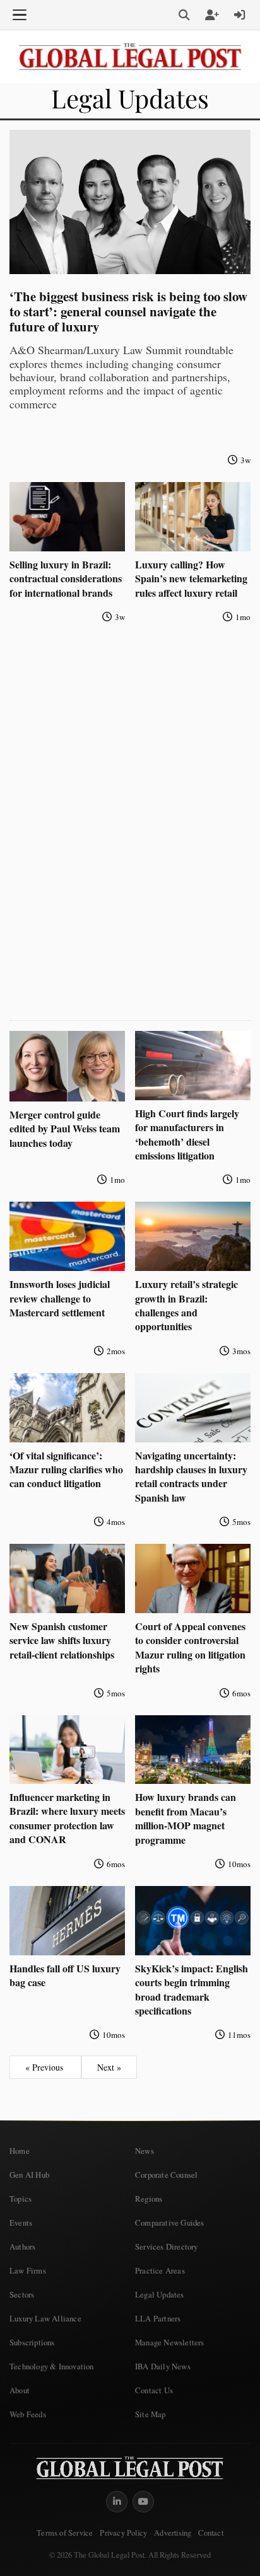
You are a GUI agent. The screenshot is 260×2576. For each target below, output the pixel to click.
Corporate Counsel (166, 2175)
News (145, 2151)
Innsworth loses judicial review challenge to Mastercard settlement (60, 1298)
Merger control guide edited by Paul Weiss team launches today (65, 1129)
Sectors (22, 2294)
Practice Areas (160, 2270)
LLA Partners (158, 2318)
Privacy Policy (123, 2533)
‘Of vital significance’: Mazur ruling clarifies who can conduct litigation (66, 1469)
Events (21, 2222)
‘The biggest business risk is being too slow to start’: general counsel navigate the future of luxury (128, 311)
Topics (21, 2199)
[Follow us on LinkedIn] (117, 2502)
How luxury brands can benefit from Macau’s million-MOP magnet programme (186, 1818)
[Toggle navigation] (20, 15)
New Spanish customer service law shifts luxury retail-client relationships (62, 1640)
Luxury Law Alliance (45, 2318)
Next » (109, 2067)
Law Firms (28, 2270)
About (20, 2390)
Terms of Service (65, 2533)
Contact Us (154, 2390)
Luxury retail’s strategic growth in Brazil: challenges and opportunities (186, 1305)
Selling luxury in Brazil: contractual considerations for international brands (66, 578)
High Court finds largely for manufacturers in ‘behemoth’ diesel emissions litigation (187, 1134)
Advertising (173, 2533)
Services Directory (167, 2246)
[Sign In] (240, 15)
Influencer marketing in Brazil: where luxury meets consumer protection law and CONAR (67, 1818)
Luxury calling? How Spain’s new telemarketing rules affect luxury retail (191, 578)
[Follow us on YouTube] (143, 2502)
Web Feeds (28, 2414)
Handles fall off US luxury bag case (65, 1975)
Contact (210, 2533)
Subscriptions (32, 2342)
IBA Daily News (163, 2366)
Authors (22, 2246)
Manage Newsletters (170, 2342)
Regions (149, 2199)
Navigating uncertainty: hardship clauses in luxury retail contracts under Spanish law (191, 1476)
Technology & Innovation (52, 2366)
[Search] (184, 15)
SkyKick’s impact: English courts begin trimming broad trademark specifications (192, 1989)
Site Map (151, 2414)
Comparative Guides (170, 2222)
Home (20, 2151)
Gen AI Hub (29, 2175)
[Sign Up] (212, 15)
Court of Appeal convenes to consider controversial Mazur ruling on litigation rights (190, 1647)
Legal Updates (160, 2294)
